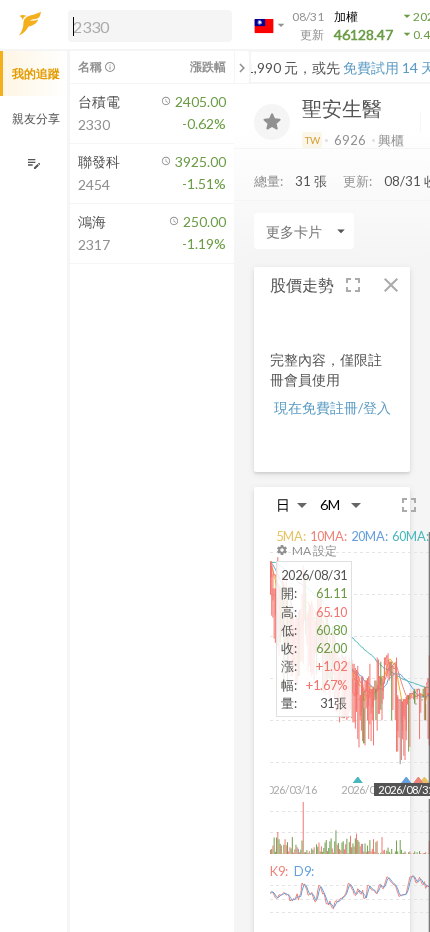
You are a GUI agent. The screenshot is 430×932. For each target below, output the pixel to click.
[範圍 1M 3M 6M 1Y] (341, 504)
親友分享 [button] (36, 118)
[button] (146, 25)
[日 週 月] (292, 504)
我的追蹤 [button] (36, 73)
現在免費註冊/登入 (332, 407)
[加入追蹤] (272, 122)
